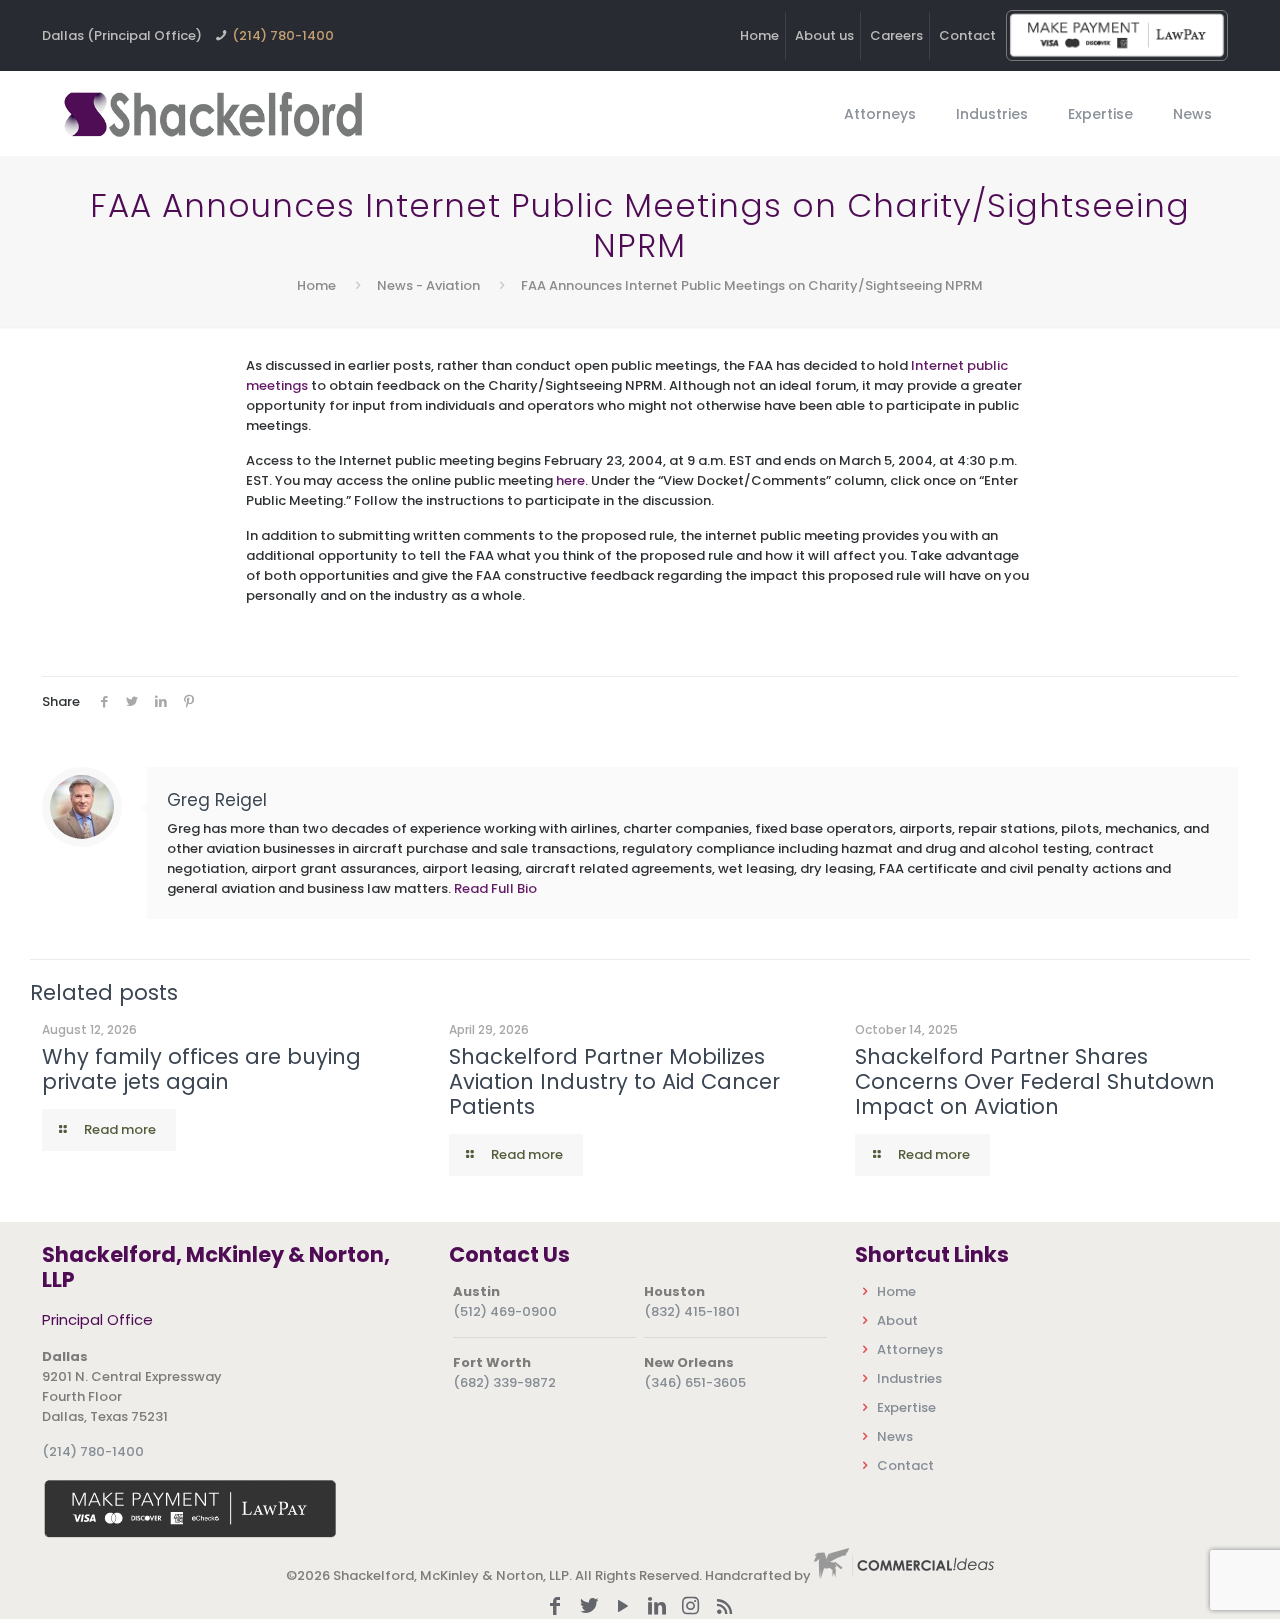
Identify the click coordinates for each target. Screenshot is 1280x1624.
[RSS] (725, 1607)
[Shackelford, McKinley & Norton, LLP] (212, 113)
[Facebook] (555, 1607)
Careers (896, 35)
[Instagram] (691, 1607)
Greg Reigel (217, 800)
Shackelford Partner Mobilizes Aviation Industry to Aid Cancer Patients (614, 1081)
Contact (967, 35)
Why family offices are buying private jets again (201, 1069)
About (897, 1320)
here (570, 480)
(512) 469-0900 (505, 1311)
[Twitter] (589, 1607)
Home (759, 35)
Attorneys (910, 1349)
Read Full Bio (495, 888)
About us (824, 35)
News (895, 1436)
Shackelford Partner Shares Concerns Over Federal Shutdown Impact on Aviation (1035, 1081)
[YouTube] (623, 1607)
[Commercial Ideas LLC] (904, 1575)
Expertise (906, 1407)
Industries (909, 1378)
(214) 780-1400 (283, 35)
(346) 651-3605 (695, 1382)
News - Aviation (428, 285)
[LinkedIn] (657, 1607)
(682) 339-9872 (504, 1382)
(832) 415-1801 (692, 1311)
